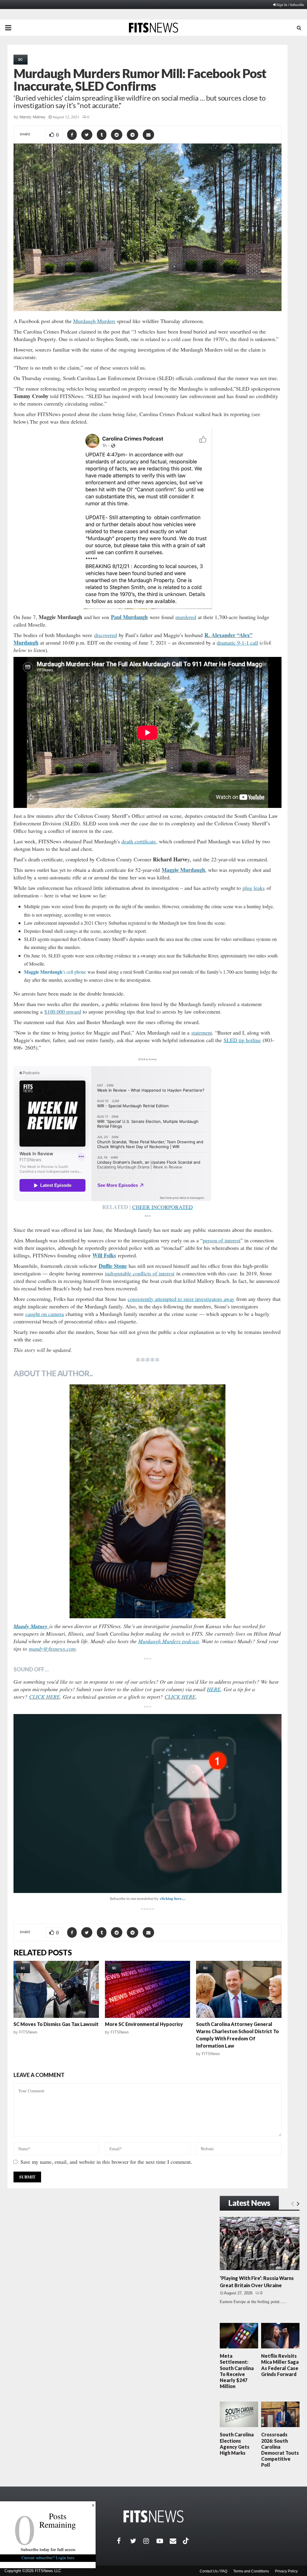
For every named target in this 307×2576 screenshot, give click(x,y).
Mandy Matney (33, 117)
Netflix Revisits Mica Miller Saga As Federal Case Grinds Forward (280, 2365)
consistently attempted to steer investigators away (181, 1299)
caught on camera (45, 1314)
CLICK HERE (45, 1697)
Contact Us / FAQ (213, 2571)
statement (202, 1033)
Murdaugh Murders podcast (168, 1641)
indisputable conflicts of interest (140, 1273)
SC (21, 59)
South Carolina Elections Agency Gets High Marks (237, 2444)
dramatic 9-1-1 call (237, 642)
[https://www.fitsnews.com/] (153, 2516)
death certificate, (139, 841)
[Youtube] (163, 2541)
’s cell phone (55, 972)
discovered (106, 635)
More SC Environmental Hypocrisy (144, 2024)
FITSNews (28, 2032)
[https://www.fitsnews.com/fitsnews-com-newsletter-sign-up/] (148, 1804)
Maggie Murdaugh (183, 870)
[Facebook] (124, 2541)
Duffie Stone (113, 1266)
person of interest (222, 1240)
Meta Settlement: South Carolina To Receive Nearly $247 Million (237, 2371)
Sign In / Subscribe (290, 5)
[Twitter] (137, 2541)
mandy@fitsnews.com (52, 1649)
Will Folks (104, 1255)
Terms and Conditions (251, 2571)
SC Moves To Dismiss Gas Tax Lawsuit (56, 2024)
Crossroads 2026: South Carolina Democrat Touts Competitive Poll (280, 2450)
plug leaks (254, 888)
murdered (186, 617)
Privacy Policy (286, 2571)
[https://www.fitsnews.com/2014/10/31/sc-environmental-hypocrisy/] (148, 1989)
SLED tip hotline (242, 1040)
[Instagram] (150, 2541)
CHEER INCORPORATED (162, 1207)
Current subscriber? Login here (48, 2558)
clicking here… (173, 1898)
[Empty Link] (292, 2203)
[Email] (176, 2541)
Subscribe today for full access (48, 2549)
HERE (214, 1689)
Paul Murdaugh (129, 617)
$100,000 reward (63, 1011)
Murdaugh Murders (94, 321)
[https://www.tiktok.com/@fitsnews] (186, 2541)
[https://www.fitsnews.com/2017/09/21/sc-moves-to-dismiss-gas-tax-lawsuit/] (56, 1989)
